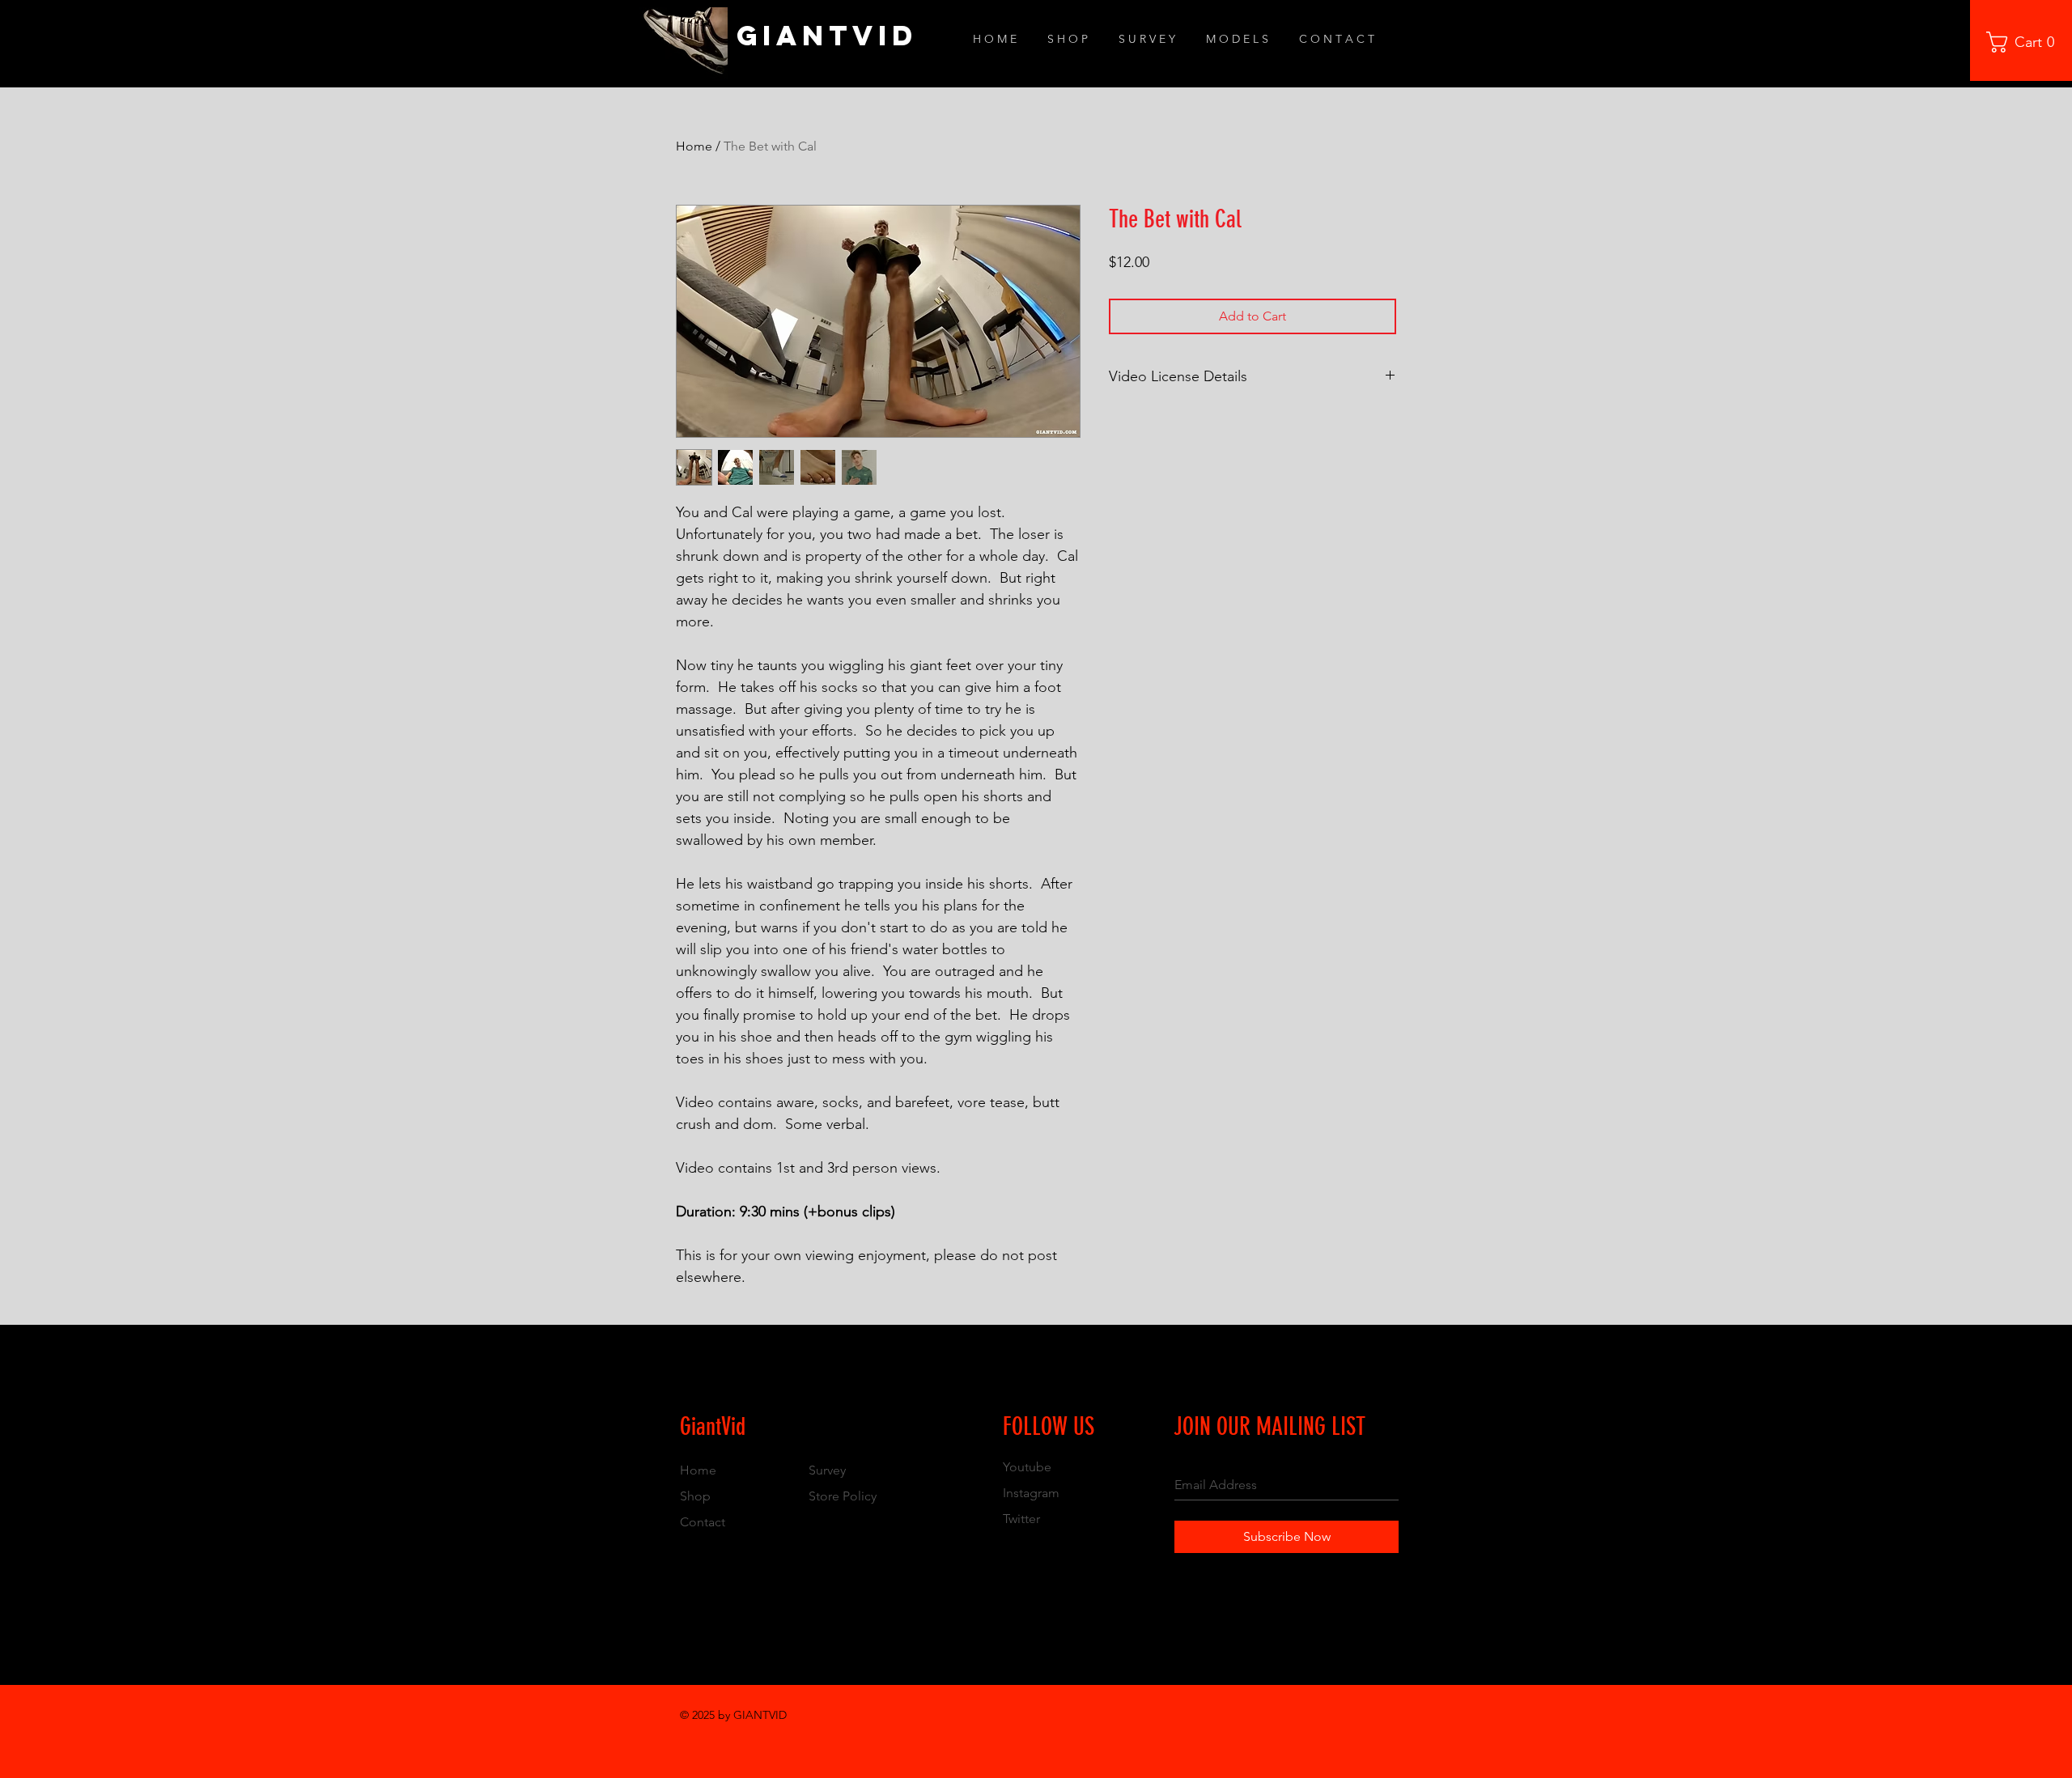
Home (694, 146)
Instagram (1031, 1493)
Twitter (1021, 1519)
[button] (2026, 42)
